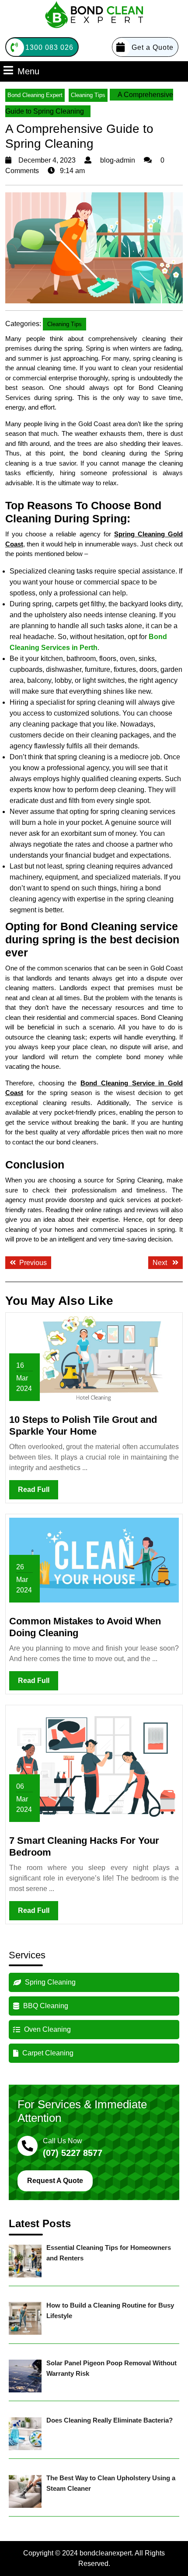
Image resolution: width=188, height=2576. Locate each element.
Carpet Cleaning (47, 2053)
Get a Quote (153, 47)
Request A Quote (55, 2181)
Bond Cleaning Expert (35, 95)
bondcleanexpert (106, 2553)
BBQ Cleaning (45, 2006)
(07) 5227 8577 (73, 2153)
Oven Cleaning (47, 2029)
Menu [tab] (28, 71)
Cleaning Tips (88, 95)
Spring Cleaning (49, 1982)
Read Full (38, 1492)
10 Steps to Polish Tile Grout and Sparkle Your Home (83, 1425)
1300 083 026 (49, 47)
